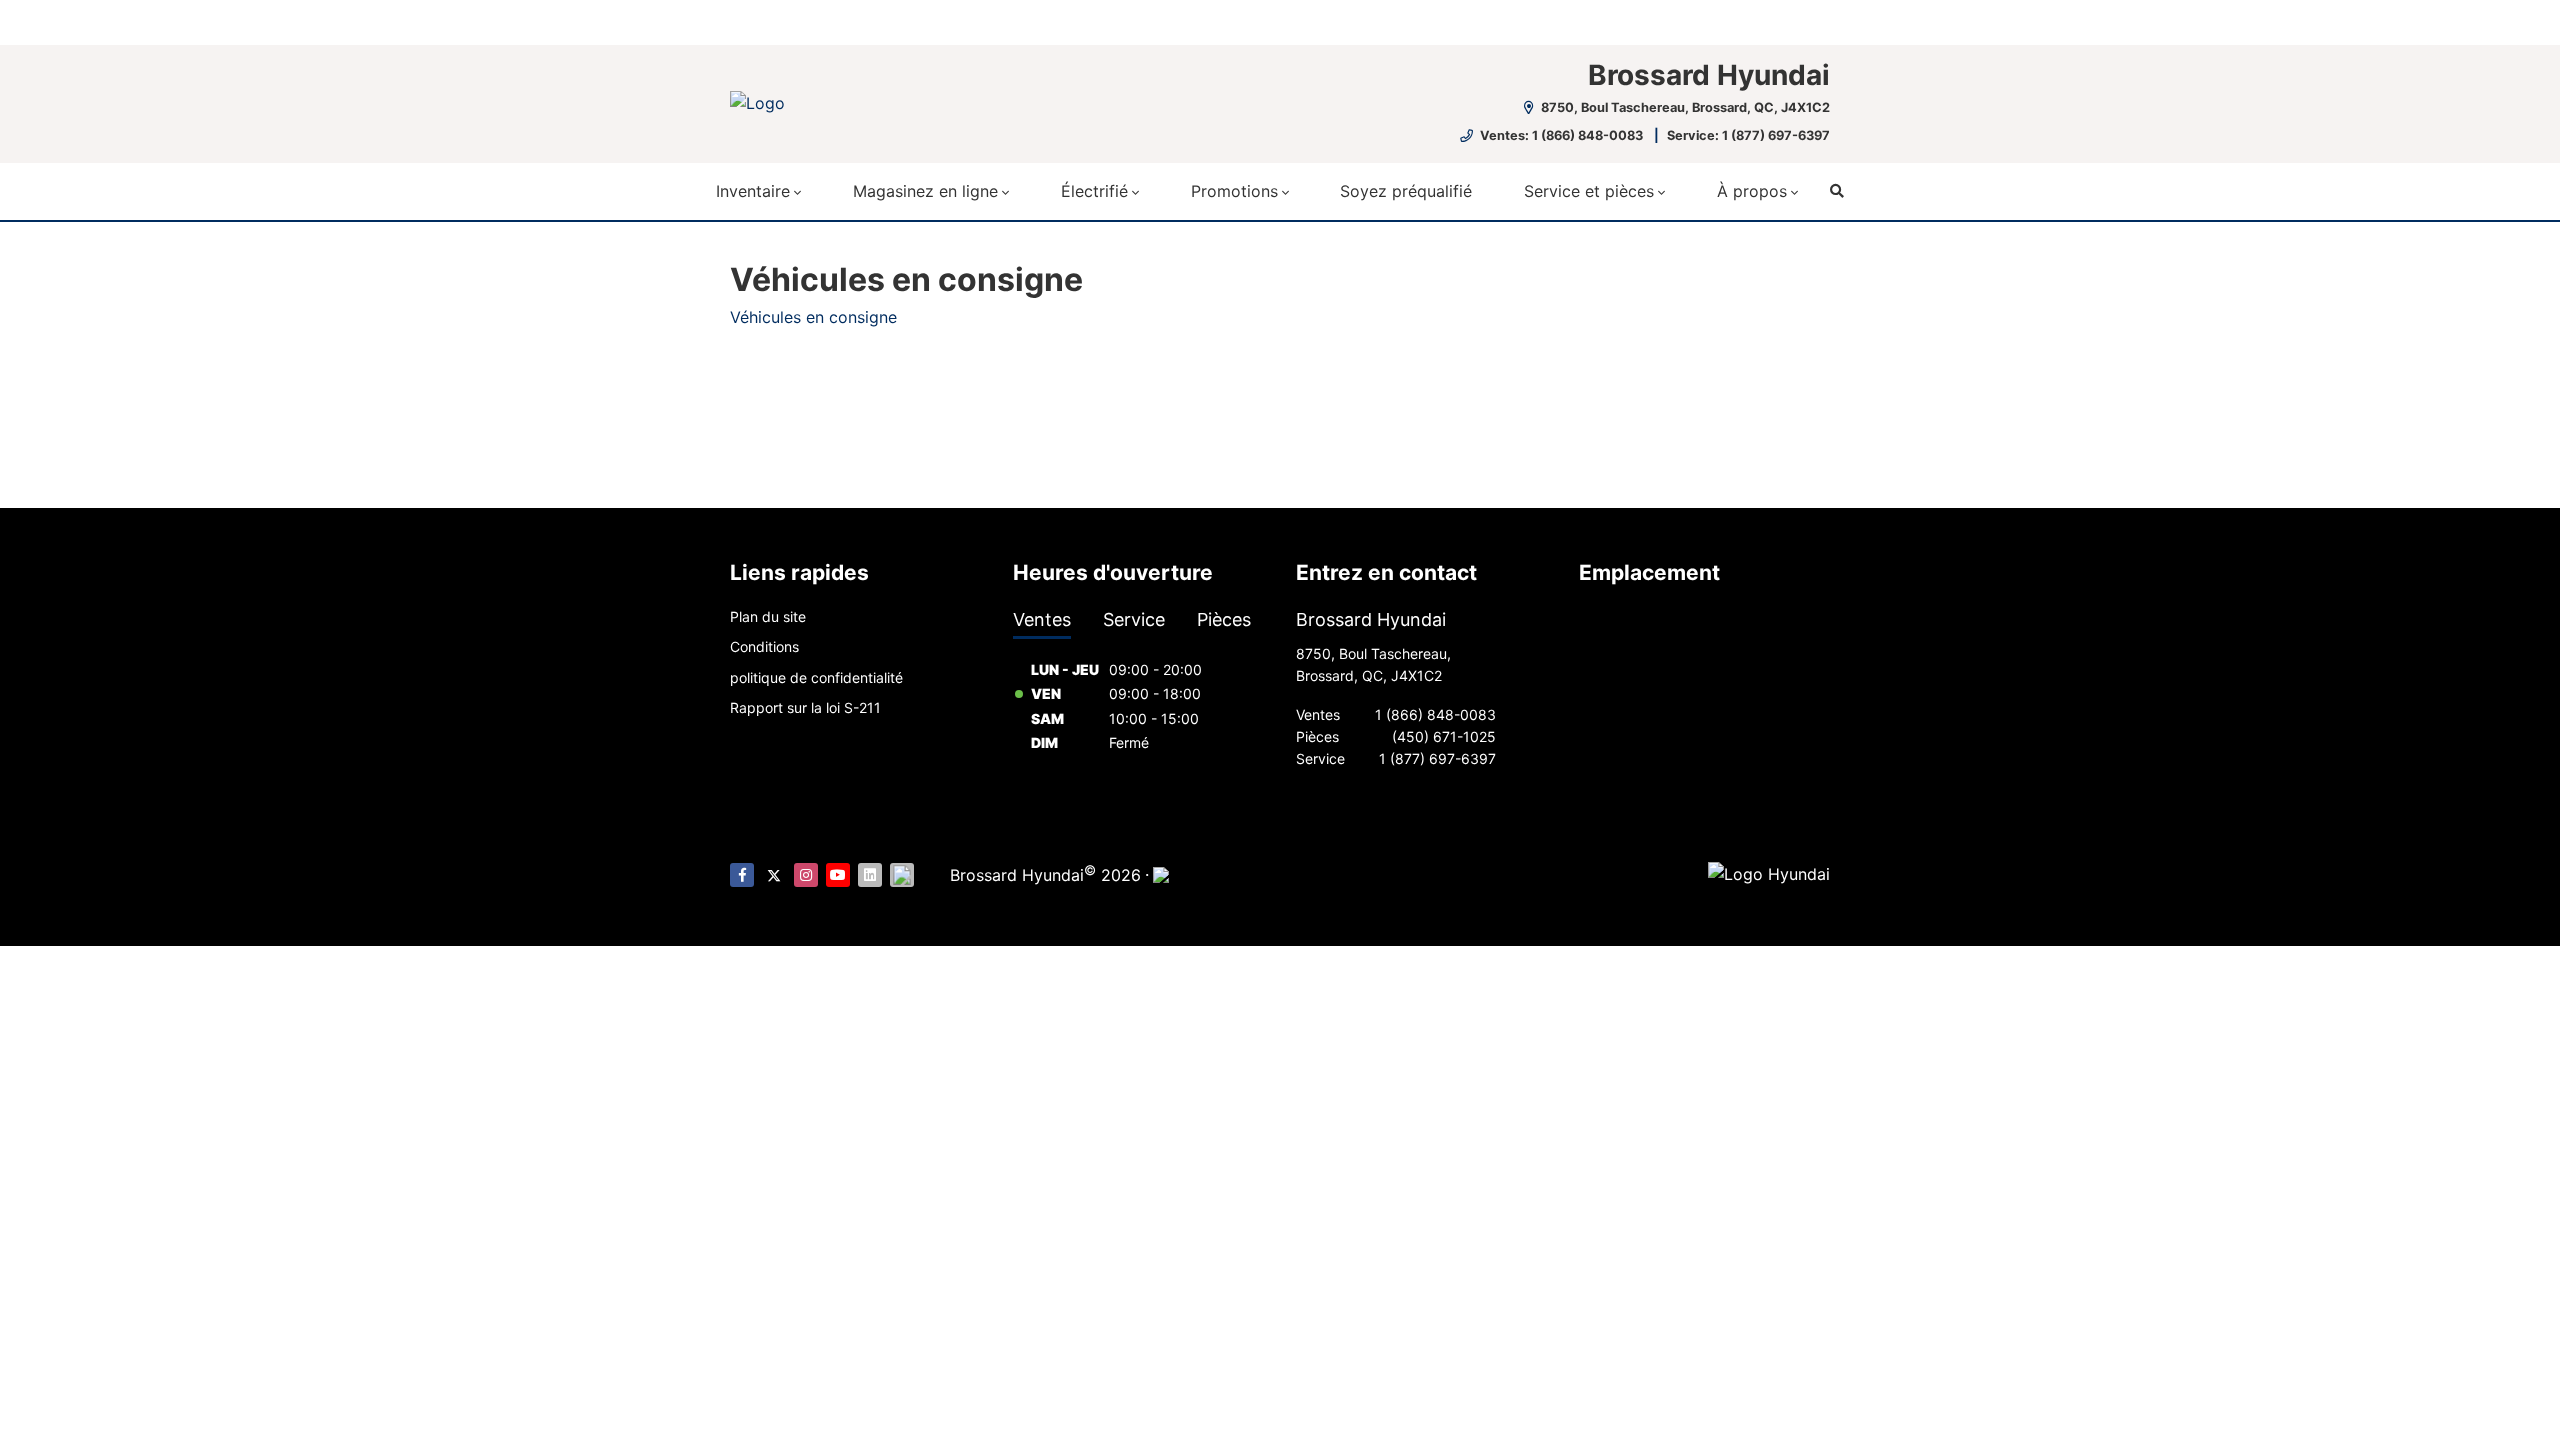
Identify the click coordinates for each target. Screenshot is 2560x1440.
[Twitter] (774, 875)
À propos (1752, 191)
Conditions (764, 646)
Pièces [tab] (1224, 619)
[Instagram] (806, 875)
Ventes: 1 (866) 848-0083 (1561, 135)
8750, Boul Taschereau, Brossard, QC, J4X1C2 (1684, 107)
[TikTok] (902, 875)
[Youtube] (838, 875)
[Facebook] (742, 875)
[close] (1810, 17)
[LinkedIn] (870, 875)
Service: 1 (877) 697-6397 (1748, 135)
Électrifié (1094, 191)
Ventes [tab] (1042, 619)
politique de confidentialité (816, 677)
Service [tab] (1134, 619)
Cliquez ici (1106, 21)
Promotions (1234, 191)
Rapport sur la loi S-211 (805, 707)
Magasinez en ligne (925, 191)
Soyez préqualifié (1406, 191)
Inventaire (753, 191)
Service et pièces (1589, 191)
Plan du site (768, 616)
